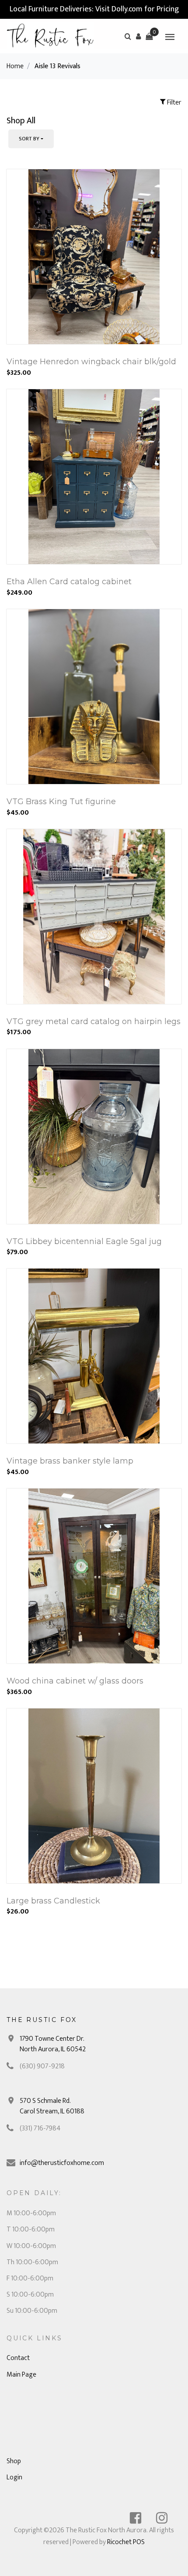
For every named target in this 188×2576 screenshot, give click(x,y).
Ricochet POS (126, 2542)
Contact (18, 2358)
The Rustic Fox (42, 2020)
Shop (14, 2461)
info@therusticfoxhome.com (62, 2163)
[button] (139, 36)
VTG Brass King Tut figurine (61, 802)
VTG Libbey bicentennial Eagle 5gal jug (84, 1241)
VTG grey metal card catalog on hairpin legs (94, 1021)
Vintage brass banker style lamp (70, 1461)
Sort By (29, 139)
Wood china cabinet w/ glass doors (75, 1681)
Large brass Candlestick (53, 1901)
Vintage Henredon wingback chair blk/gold (91, 362)
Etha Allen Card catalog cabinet (69, 582)
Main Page (21, 2375)
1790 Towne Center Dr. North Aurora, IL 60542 (53, 2044)
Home (15, 66)
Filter (174, 103)
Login (14, 2477)
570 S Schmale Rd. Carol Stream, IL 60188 (52, 2106)
